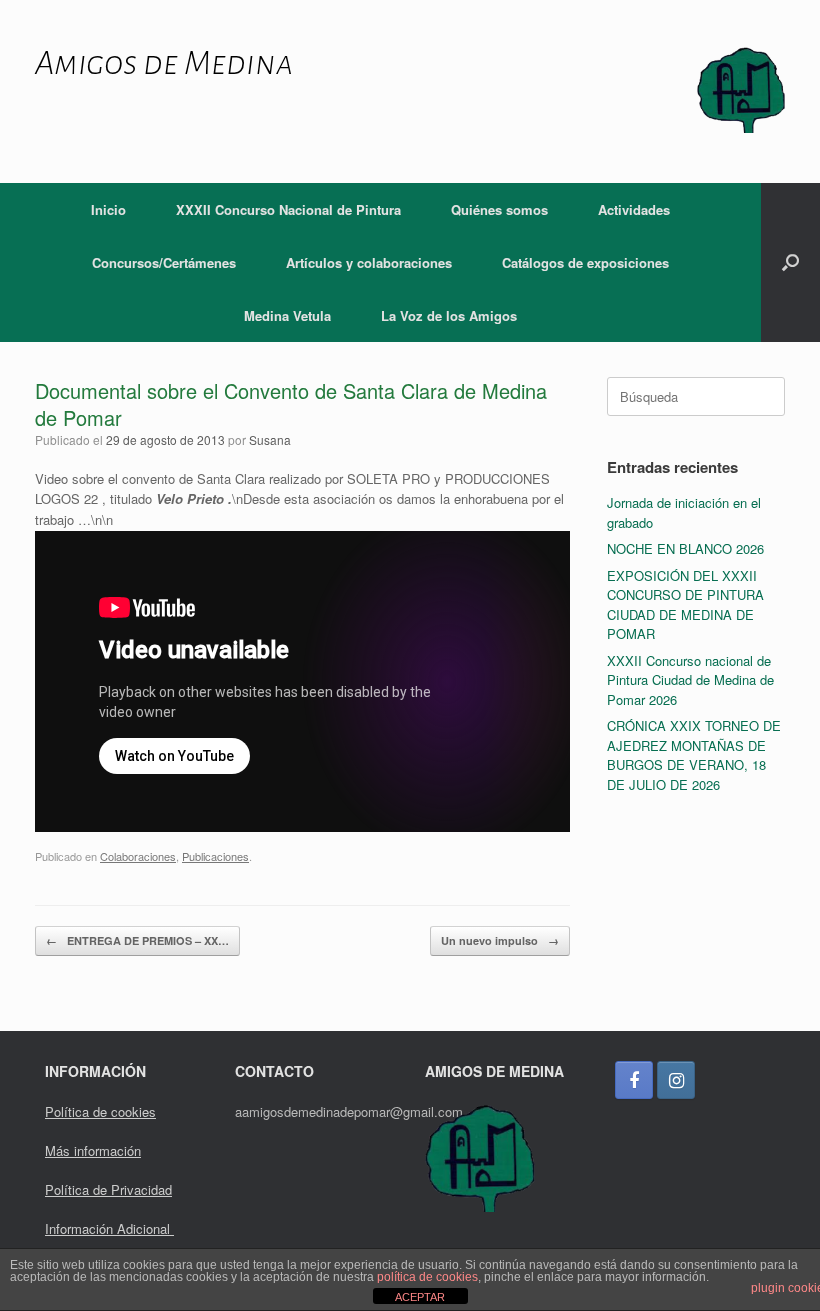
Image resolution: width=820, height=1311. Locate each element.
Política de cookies (100, 1111)
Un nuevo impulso (500, 940)
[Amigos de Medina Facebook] (634, 1080)
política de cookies (427, 1277)
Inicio (108, 209)
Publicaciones (215, 856)
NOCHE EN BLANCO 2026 (685, 548)
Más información (93, 1150)
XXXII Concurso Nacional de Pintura (288, 209)
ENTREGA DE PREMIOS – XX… (137, 940)
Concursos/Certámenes (164, 262)
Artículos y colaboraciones (369, 262)
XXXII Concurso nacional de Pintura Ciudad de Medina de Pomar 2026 (690, 680)
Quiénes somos (499, 209)
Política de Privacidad (108, 1189)
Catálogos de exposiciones (585, 262)
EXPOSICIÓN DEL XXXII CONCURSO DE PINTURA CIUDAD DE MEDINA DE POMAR (685, 605)
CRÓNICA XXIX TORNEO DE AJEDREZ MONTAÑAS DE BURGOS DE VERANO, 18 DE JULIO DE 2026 (694, 755)
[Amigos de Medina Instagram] (676, 1080)
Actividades (634, 209)
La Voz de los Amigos (449, 315)
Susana (270, 439)
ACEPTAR (420, 1297)
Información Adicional (109, 1228)
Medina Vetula (287, 315)
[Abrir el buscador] (790, 262)
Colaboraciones (138, 856)
